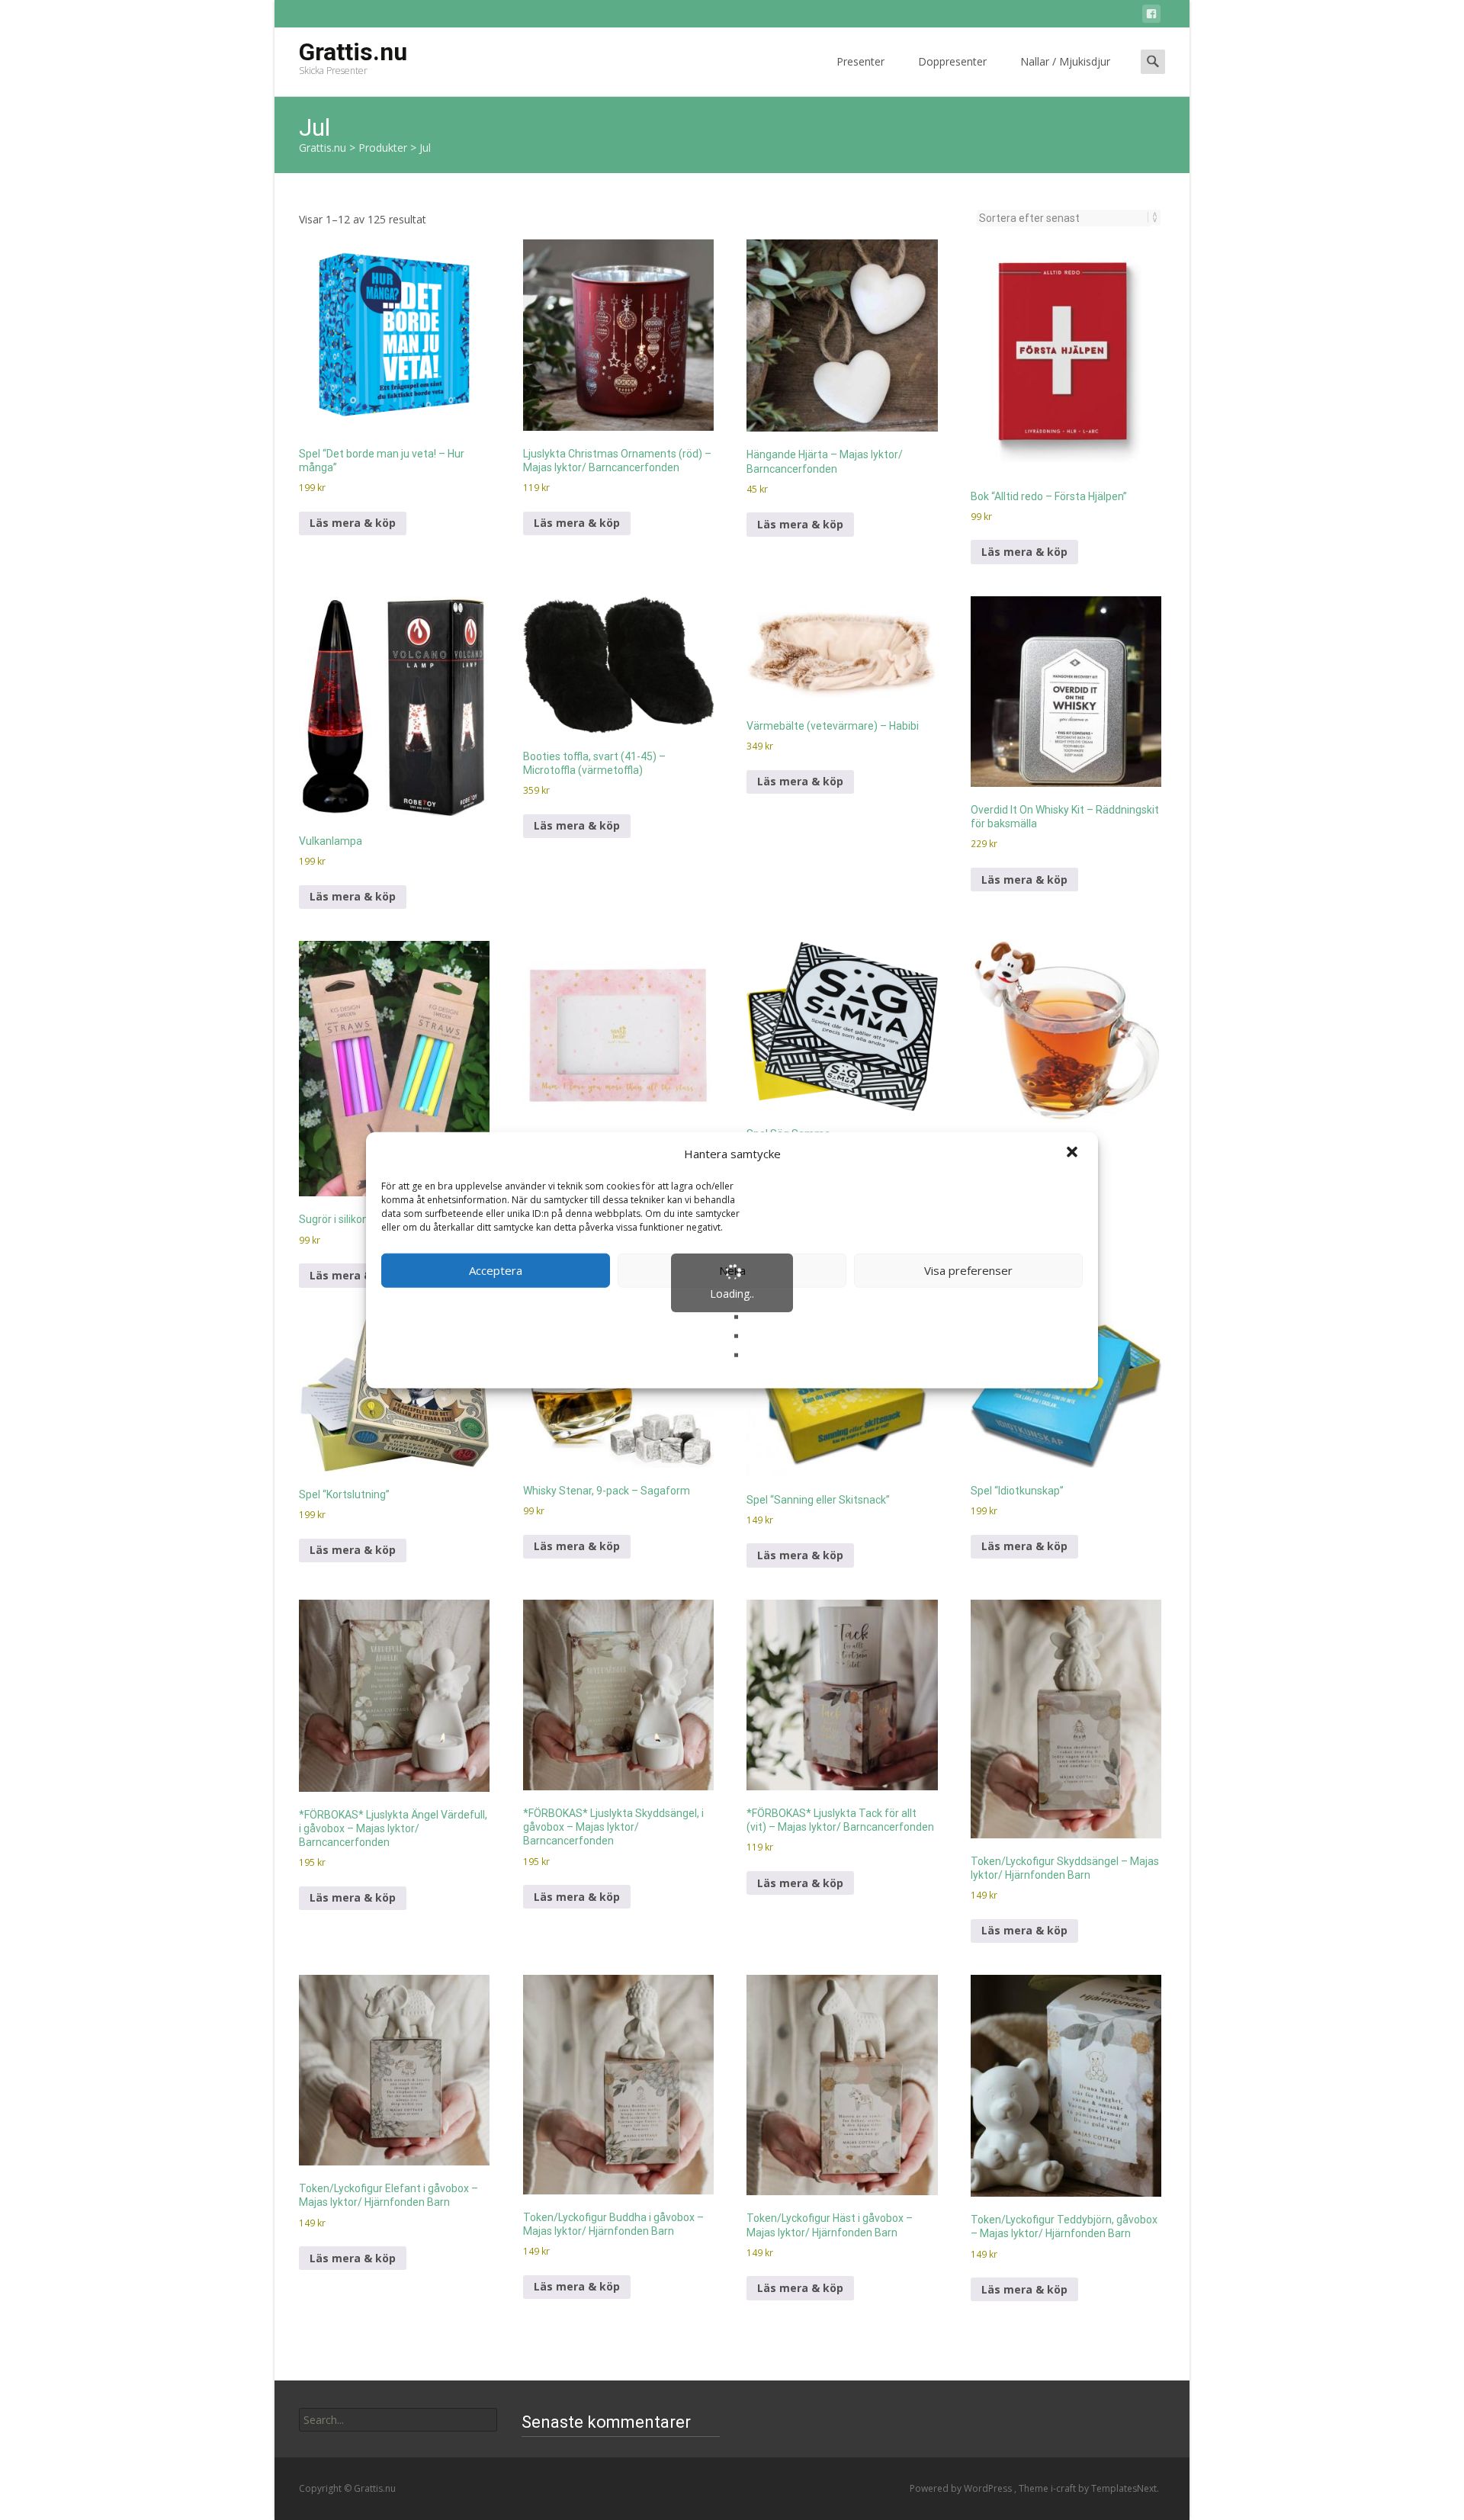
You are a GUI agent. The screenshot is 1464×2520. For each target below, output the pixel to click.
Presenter (860, 61)
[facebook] (1151, 16)
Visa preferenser (968, 1270)
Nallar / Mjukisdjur (1065, 61)
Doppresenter (952, 61)
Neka (732, 1270)
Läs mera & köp (353, 523)
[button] (1074, 1154)
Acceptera (496, 1270)
